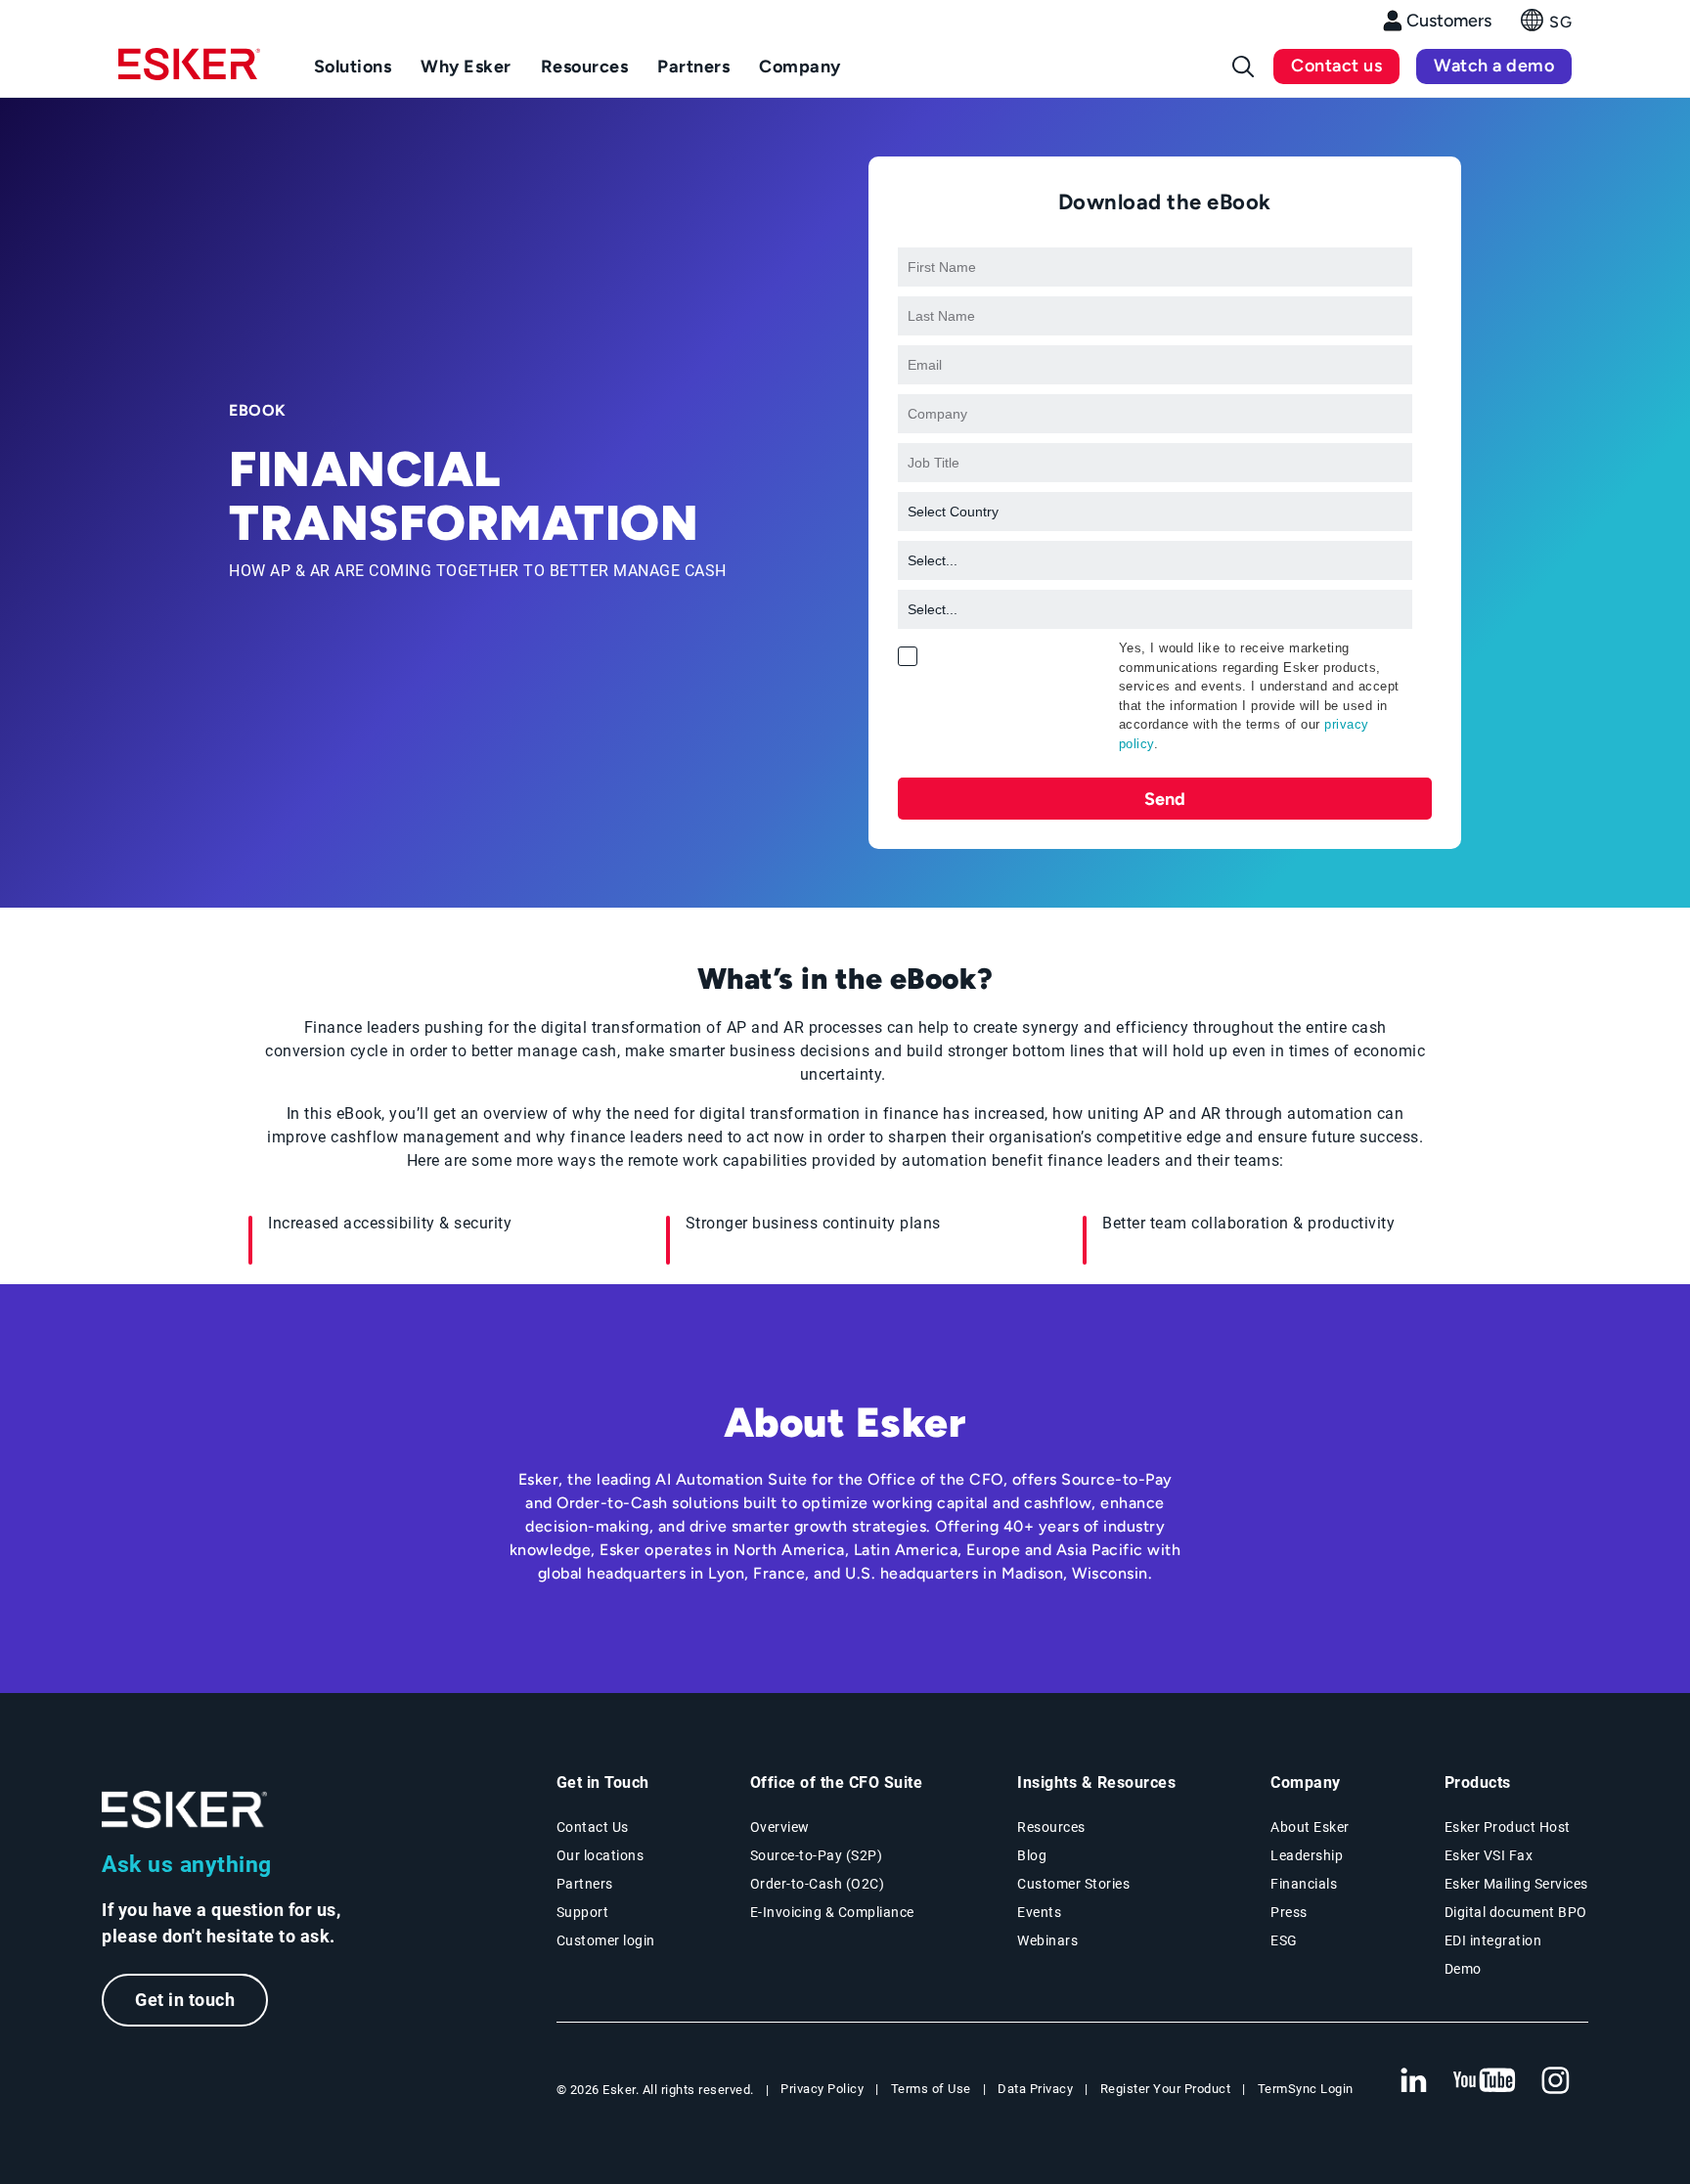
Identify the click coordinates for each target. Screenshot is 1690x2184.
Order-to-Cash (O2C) (818, 1884)
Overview (780, 1827)
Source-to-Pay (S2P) (817, 1855)
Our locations (600, 1855)
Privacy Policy (822, 2089)
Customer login (606, 1940)
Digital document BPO (1516, 1912)
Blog (1032, 1855)
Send (1165, 799)
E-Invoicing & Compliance (832, 1912)
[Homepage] (189, 72)
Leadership (1307, 1855)
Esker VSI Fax (1489, 1855)
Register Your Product (1166, 2089)
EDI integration (1493, 1940)
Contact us (1336, 66)
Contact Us (593, 1827)
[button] (1546, 26)
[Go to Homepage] (185, 1810)
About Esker (1310, 1827)
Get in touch (185, 2000)
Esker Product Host (1508, 1827)
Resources (1051, 1827)
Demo (1463, 1969)
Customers (1449, 21)
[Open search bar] (1243, 67)
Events (1039, 1912)
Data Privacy (1035, 2089)
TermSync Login (1306, 2089)
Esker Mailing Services (1516, 1884)
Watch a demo (1494, 66)
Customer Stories (1073, 1884)
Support (583, 1912)
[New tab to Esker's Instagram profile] (1556, 2081)
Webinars (1047, 1940)
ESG (1284, 1940)
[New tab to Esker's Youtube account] (1485, 2081)
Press (1289, 1912)
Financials (1304, 1884)
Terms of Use (931, 2089)
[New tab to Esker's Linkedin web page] (1413, 2081)
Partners (585, 1884)
